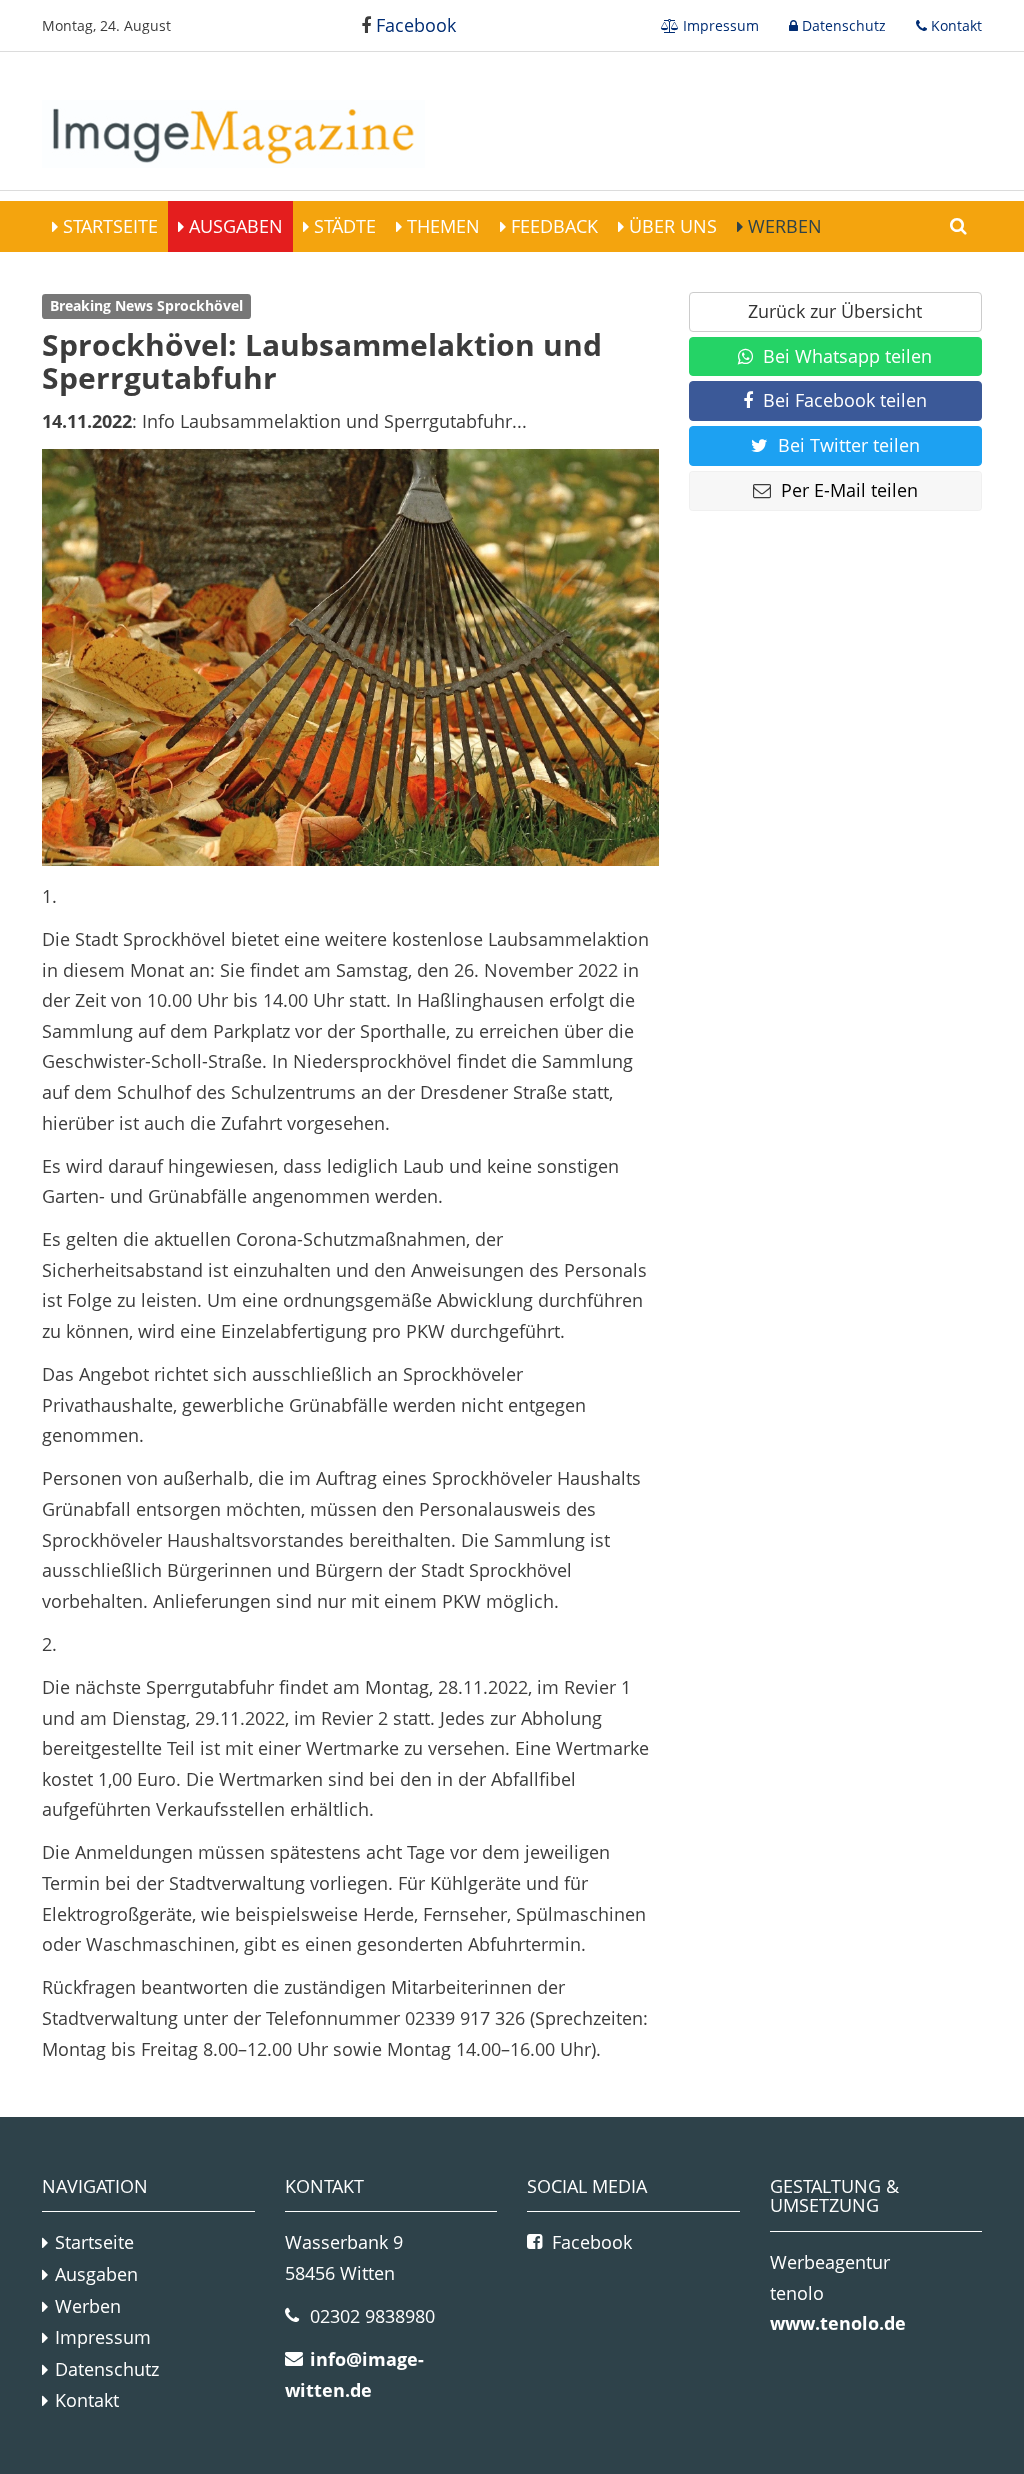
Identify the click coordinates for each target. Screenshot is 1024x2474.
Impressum (719, 25)
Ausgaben (233, 226)
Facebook (413, 25)
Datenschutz (842, 25)
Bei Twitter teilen (849, 445)
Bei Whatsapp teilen (847, 356)
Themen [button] (441, 226)
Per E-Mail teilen (849, 490)
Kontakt (954, 25)
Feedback (552, 226)
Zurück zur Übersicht (835, 311)
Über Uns (670, 226)
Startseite (108, 226)
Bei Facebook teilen (845, 400)
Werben (782, 226)
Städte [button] (342, 226)
